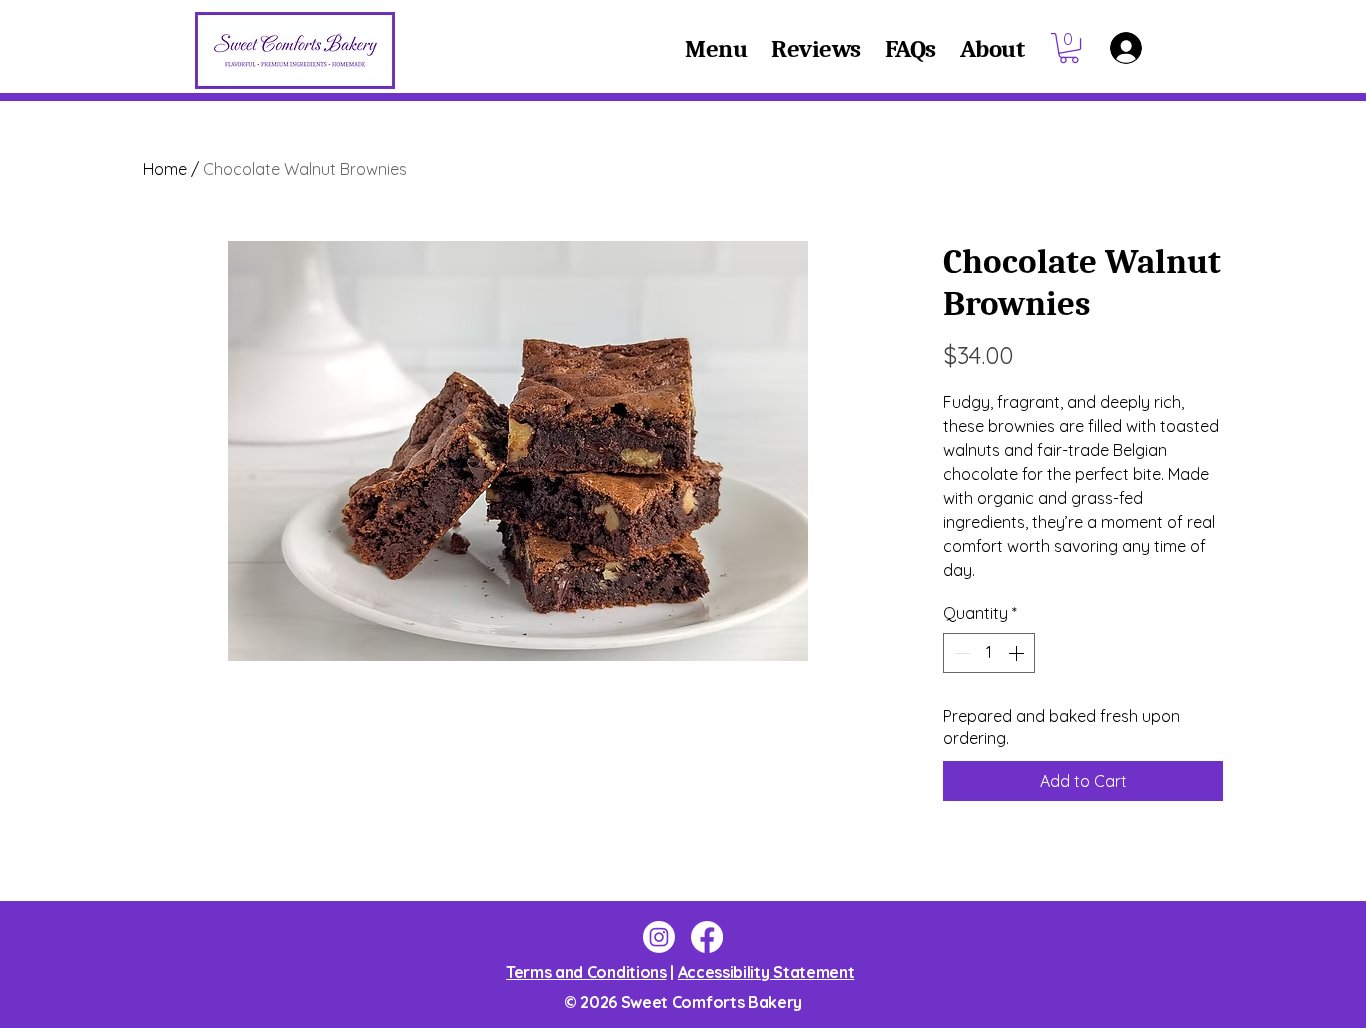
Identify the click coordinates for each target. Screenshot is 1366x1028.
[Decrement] (960, 653)
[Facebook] (707, 937)
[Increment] (1018, 653)
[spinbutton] (989, 653)
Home (165, 169)
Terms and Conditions (586, 972)
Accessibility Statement (766, 972)
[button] (1069, 48)
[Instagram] (659, 937)
